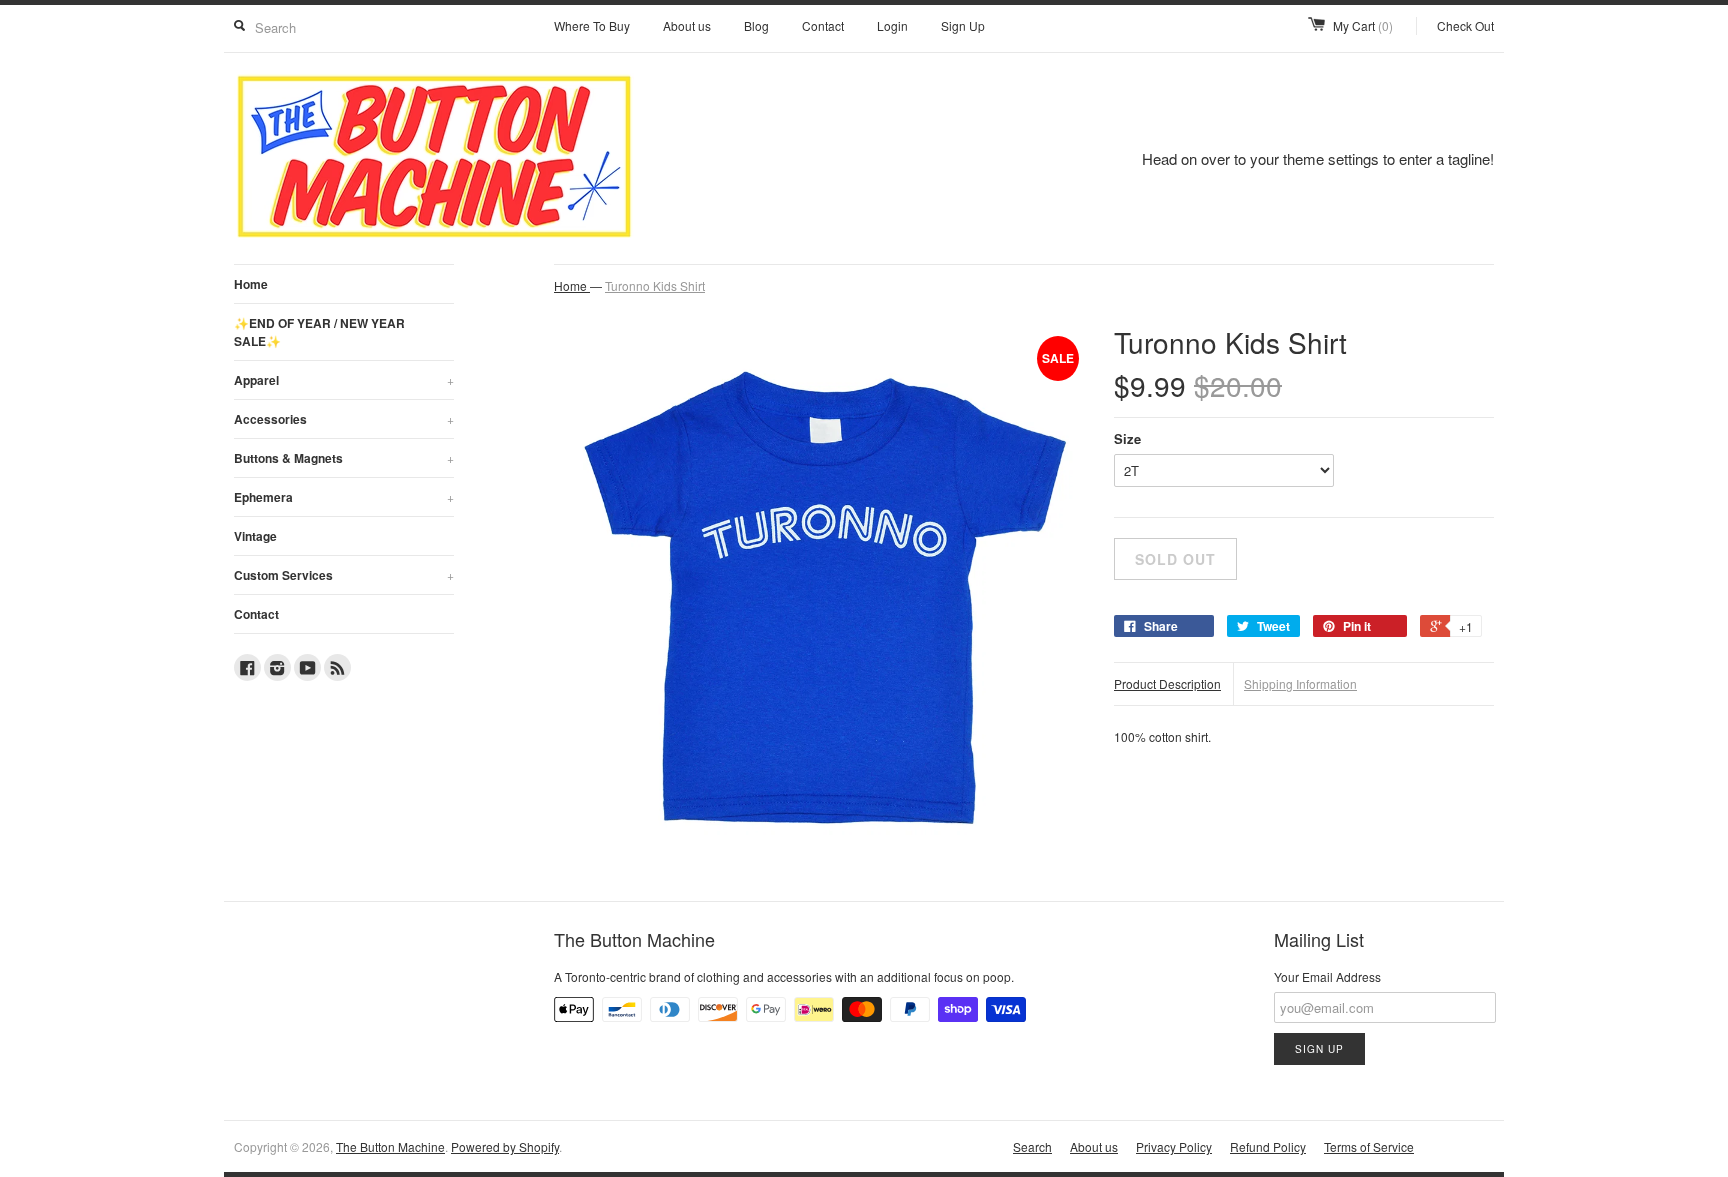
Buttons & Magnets (344, 458)
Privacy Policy (1174, 1146)
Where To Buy (592, 25)
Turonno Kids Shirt (655, 285)
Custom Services (344, 575)
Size (1127, 438)
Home (251, 284)
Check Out (1465, 25)
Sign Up (963, 25)
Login (892, 25)
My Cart (1363, 25)
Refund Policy (1268, 1146)
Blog (756, 25)
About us (687, 25)
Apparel (344, 380)
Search (1032, 1146)
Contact (823, 25)
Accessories (344, 419)
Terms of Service (1369, 1146)
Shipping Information (1300, 683)
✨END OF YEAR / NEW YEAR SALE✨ (319, 332)
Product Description (1167, 683)
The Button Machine (390, 1146)
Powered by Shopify (505, 1146)
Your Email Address (1327, 976)
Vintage (255, 536)
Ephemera (344, 497)
